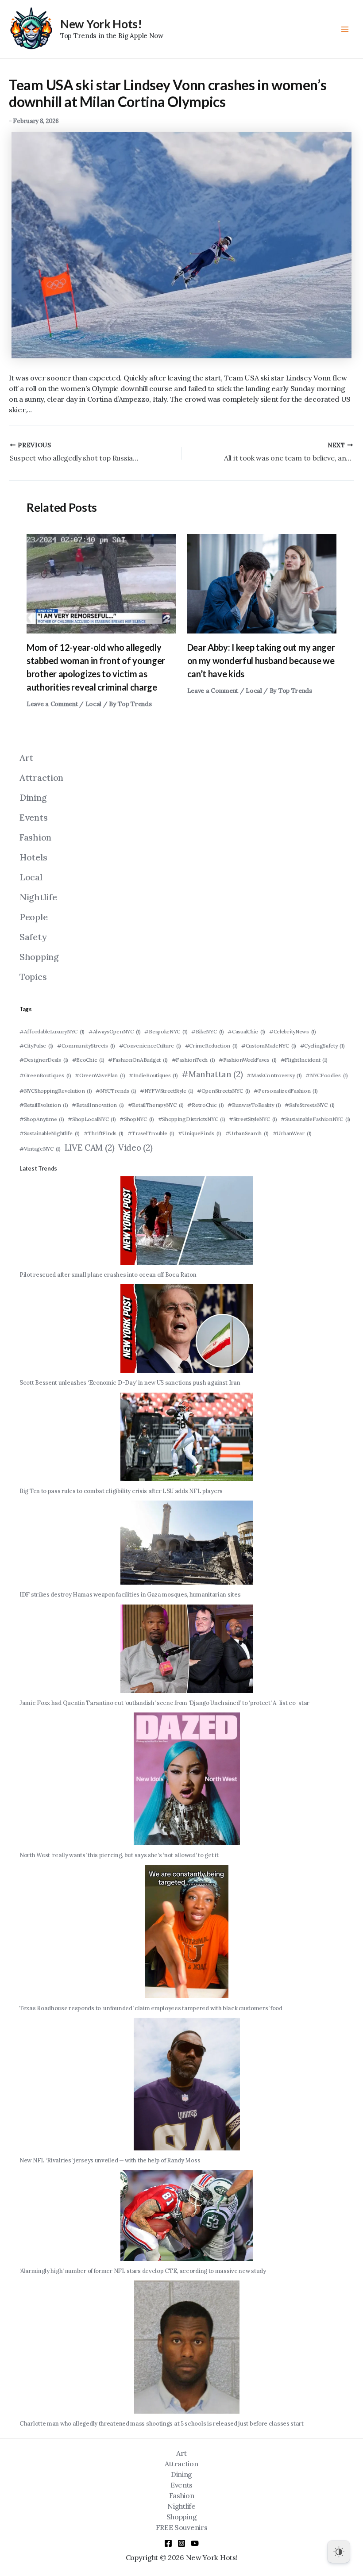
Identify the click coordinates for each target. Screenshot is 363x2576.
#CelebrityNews (293, 1031)
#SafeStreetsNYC (310, 1105)
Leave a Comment (52, 704)
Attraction (41, 777)
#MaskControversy (274, 1075)
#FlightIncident (304, 1060)
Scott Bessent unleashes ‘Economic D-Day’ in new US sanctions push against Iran (130, 1383)
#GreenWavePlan (100, 1075)
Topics (33, 977)
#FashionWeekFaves (248, 1060)
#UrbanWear (292, 1133)
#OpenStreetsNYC (224, 1091)
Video (135, 1148)
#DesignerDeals (44, 1060)
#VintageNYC (40, 1149)
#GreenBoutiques (45, 1075)
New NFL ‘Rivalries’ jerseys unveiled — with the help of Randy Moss (110, 2160)
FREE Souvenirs (182, 2527)
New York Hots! (101, 24)
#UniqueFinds (200, 1133)
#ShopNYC (137, 1119)
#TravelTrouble (151, 1133)
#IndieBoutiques (153, 1075)
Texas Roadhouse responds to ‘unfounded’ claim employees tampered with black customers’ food (151, 2008)
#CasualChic (246, 1031)
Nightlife (38, 897)
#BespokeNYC (166, 1031)
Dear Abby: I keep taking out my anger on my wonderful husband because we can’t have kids (261, 660)
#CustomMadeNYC (269, 1046)
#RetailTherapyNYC (156, 1105)
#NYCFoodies (327, 1075)
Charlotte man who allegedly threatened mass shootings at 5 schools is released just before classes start (162, 2424)
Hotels (33, 857)
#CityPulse (36, 1046)
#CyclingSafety (322, 1046)
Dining (33, 797)
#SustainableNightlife (50, 1133)
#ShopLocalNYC (92, 1119)
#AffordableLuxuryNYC (52, 1031)
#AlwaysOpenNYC (115, 1031)
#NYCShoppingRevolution (56, 1091)
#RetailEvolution (44, 1105)
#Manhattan (212, 1074)
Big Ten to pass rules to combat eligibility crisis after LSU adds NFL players (121, 1491)
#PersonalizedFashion (286, 1091)
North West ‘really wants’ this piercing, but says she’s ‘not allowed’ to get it (119, 1855)
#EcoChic (88, 1060)
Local (94, 704)
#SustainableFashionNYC (315, 1119)
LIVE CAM (90, 1148)
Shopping (39, 957)
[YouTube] (195, 2543)
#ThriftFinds (104, 1133)
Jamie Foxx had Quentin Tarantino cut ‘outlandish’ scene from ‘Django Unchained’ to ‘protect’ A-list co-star (164, 1703)
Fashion (35, 837)
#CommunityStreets (86, 1046)
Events (33, 817)
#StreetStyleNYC (253, 1119)
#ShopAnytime (42, 1119)
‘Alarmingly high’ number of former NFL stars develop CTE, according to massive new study (143, 2271)
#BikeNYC (208, 1031)
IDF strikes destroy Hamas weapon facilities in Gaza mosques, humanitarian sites (130, 1595)
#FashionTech (193, 1060)
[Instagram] (181, 2543)
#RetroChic (205, 1105)
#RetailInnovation (98, 1105)
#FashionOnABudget (138, 1060)
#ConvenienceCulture (150, 1046)
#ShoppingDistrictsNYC (192, 1119)
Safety (33, 937)
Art (26, 758)
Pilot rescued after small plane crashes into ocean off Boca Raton (108, 1275)
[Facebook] (168, 2543)
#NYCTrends (116, 1091)
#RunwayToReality (254, 1105)
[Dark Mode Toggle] (339, 2552)
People (33, 917)
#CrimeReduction (211, 1046)
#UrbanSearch (247, 1133)
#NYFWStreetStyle (166, 1091)
